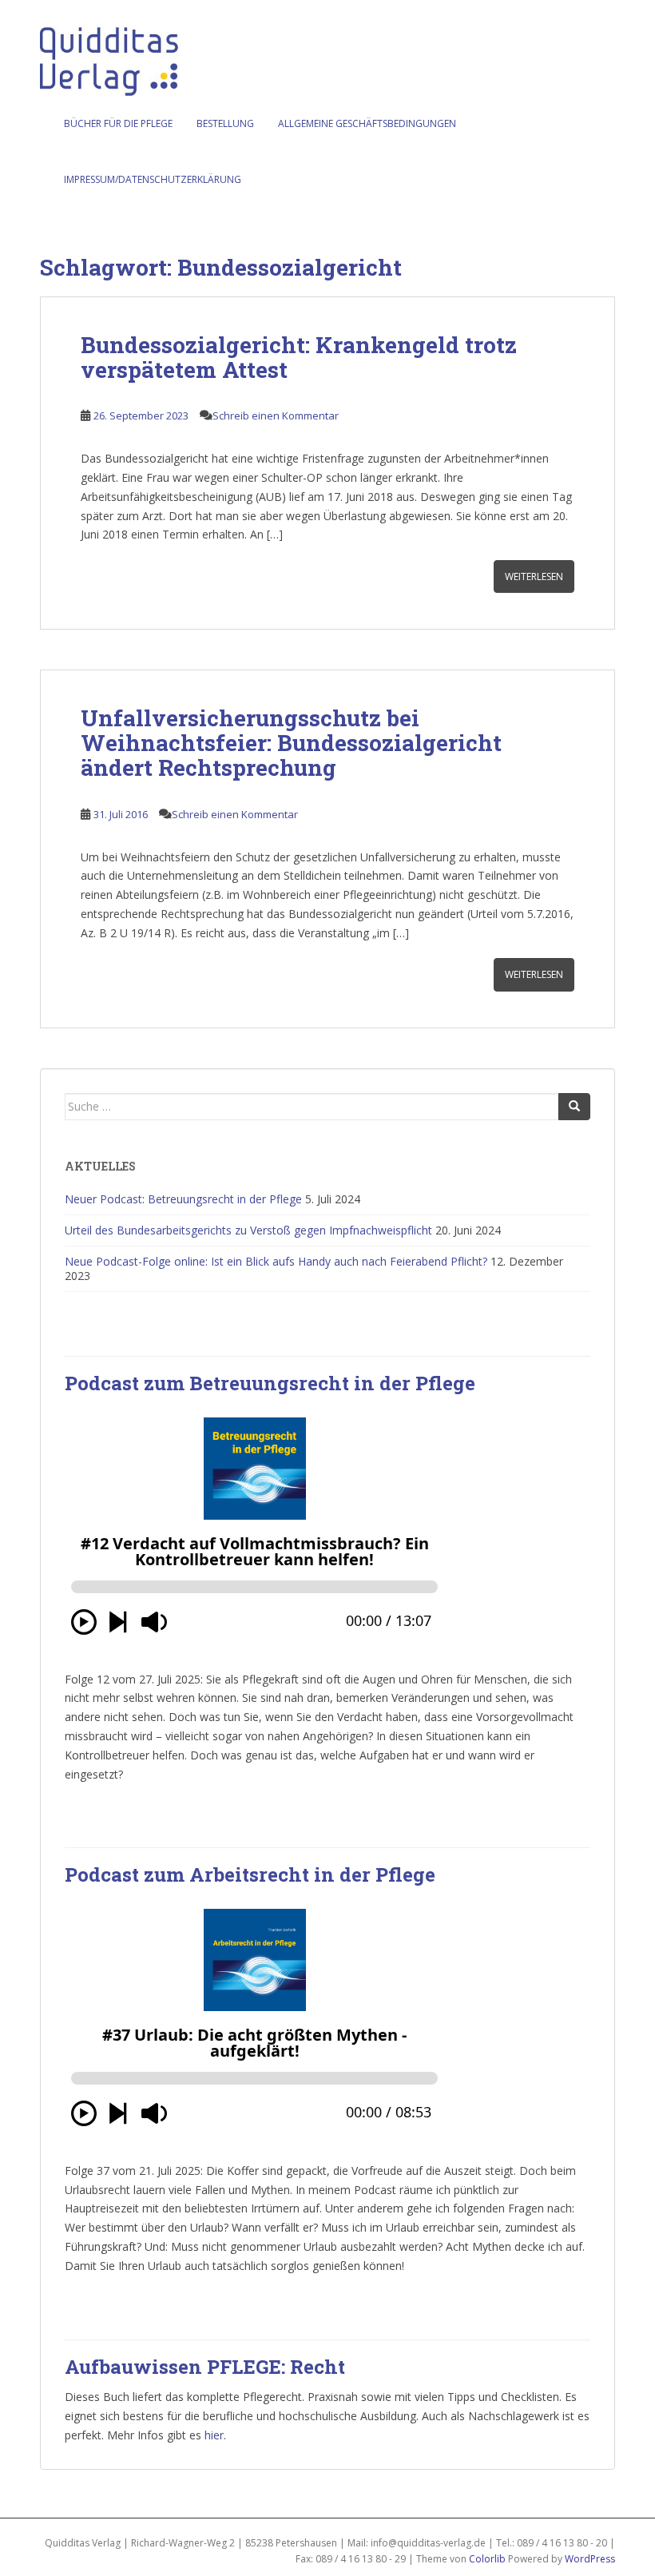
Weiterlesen (534, 576)
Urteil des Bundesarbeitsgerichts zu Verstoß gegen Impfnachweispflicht (248, 1230)
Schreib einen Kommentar (276, 415)
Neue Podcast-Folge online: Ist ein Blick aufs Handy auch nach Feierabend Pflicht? (276, 1261)
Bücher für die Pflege (118, 123)
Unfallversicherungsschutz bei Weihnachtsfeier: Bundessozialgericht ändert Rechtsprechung (291, 743)
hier (214, 2435)
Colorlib (487, 2559)
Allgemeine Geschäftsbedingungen (367, 123)
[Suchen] (574, 1107)
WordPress (590, 2559)
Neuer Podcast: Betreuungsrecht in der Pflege (183, 1199)
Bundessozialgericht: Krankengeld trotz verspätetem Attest (299, 357)
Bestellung (225, 123)
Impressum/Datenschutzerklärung (153, 179)
